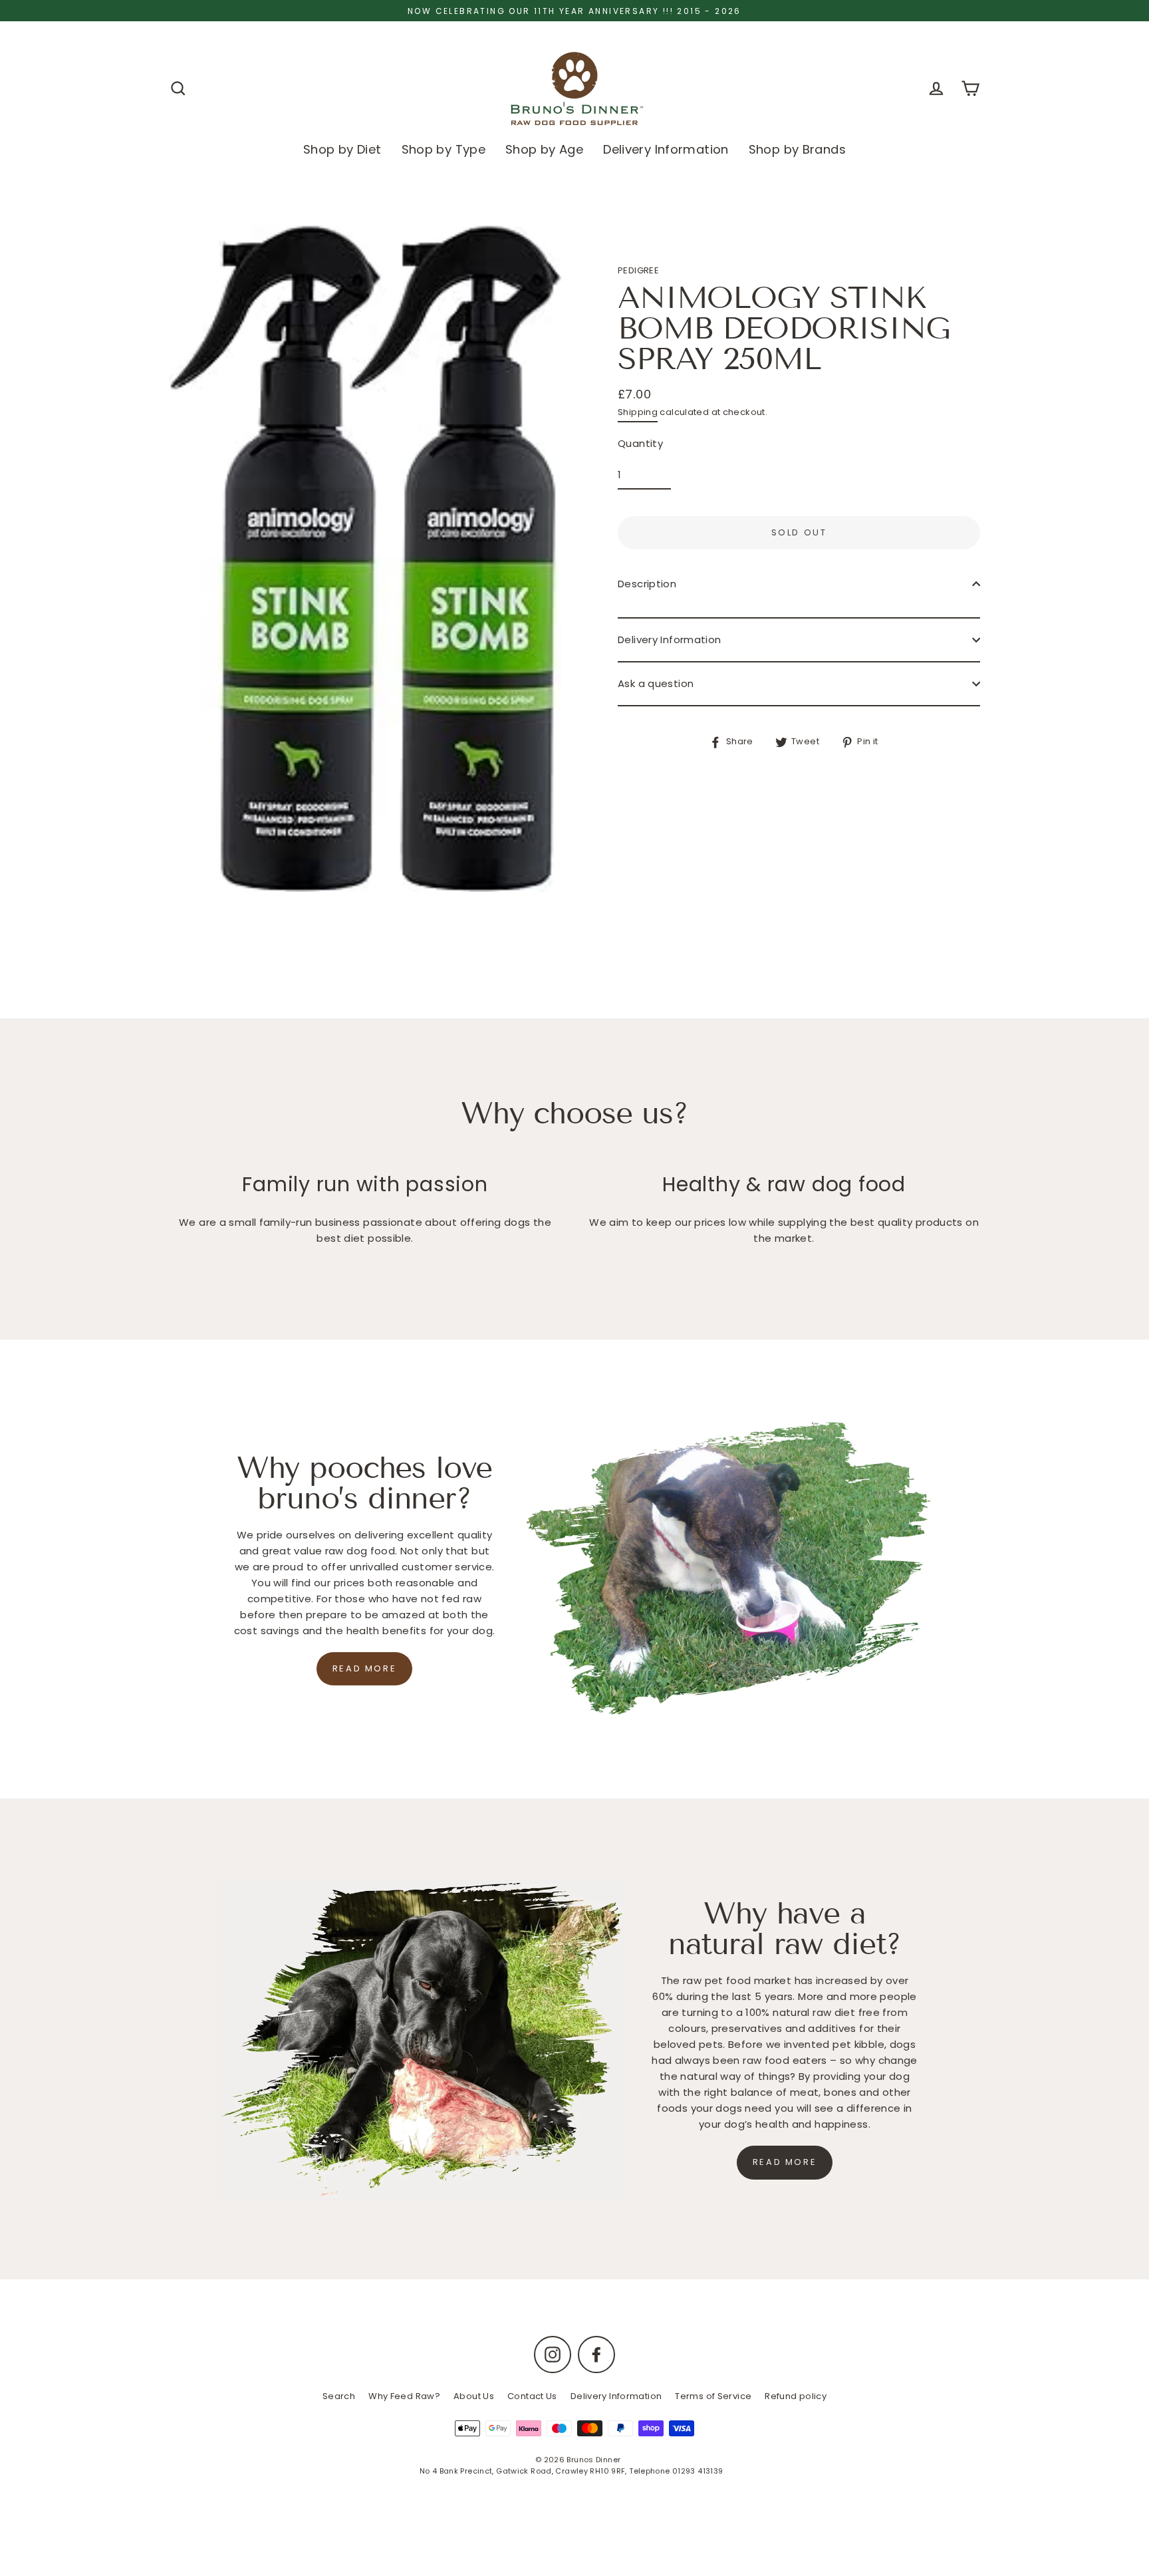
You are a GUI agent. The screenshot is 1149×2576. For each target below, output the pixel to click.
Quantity (640, 443)
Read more (364, 1668)
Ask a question (656, 683)
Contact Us (532, 2396)
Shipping (638, 412)
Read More (785, 2162)
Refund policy (796, 2396)
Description (647, 584)
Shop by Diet (342, 149)
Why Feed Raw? (404, 2396)
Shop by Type (444, 149)
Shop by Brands (797, 149)
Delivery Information (666, 149)
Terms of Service (713, 2396)
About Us (474, 2396)
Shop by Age (544, 149)
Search (339, 2396)
